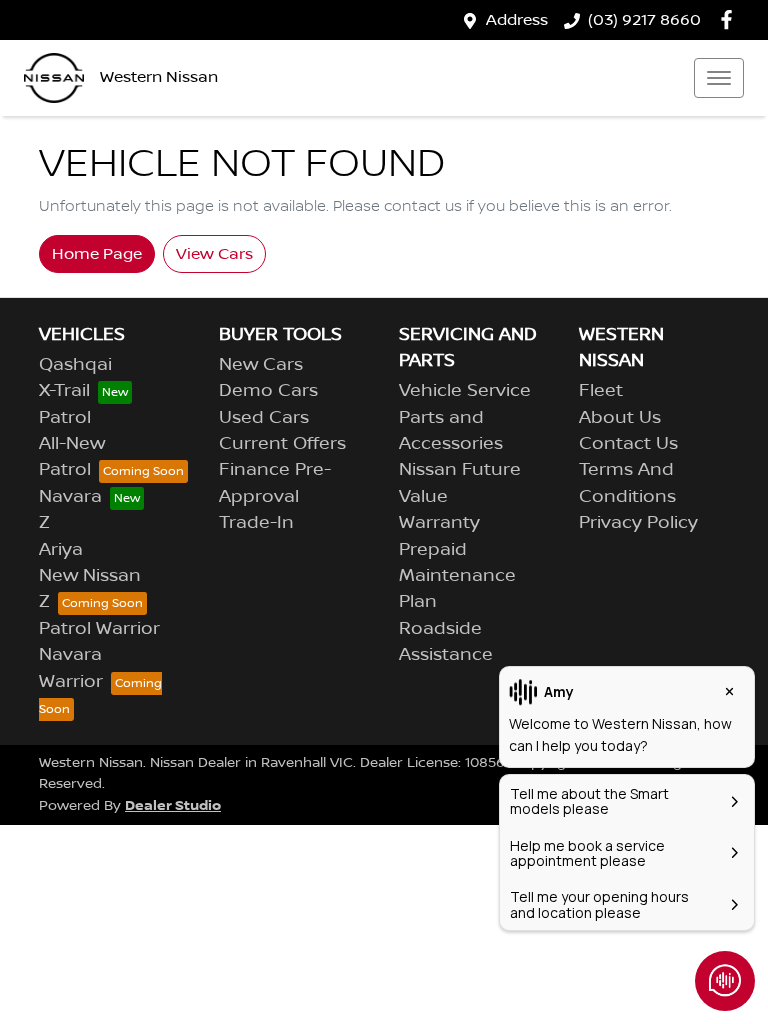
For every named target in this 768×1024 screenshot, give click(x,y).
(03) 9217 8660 (644, 20)
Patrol (65, 418)
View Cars (214, 254)
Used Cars (264, 418)
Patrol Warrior (99, 629)
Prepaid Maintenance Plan (457, 576)
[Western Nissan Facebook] (730, 19)
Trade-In (256, 523)
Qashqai (75, 365)
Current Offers (282, 444)
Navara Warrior (71, 668)
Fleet (601, 391)
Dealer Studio (173, 805)
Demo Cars (268, 391)
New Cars (261, 365)
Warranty (439, 523)
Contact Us (628, 444)
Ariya (61, 550)
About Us (620, 418)
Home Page (97, 254)
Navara (70, 497)
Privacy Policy (638, 523)
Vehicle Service (465, 391)
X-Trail (64, 391)
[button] (719, 78)
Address (517, 20)
